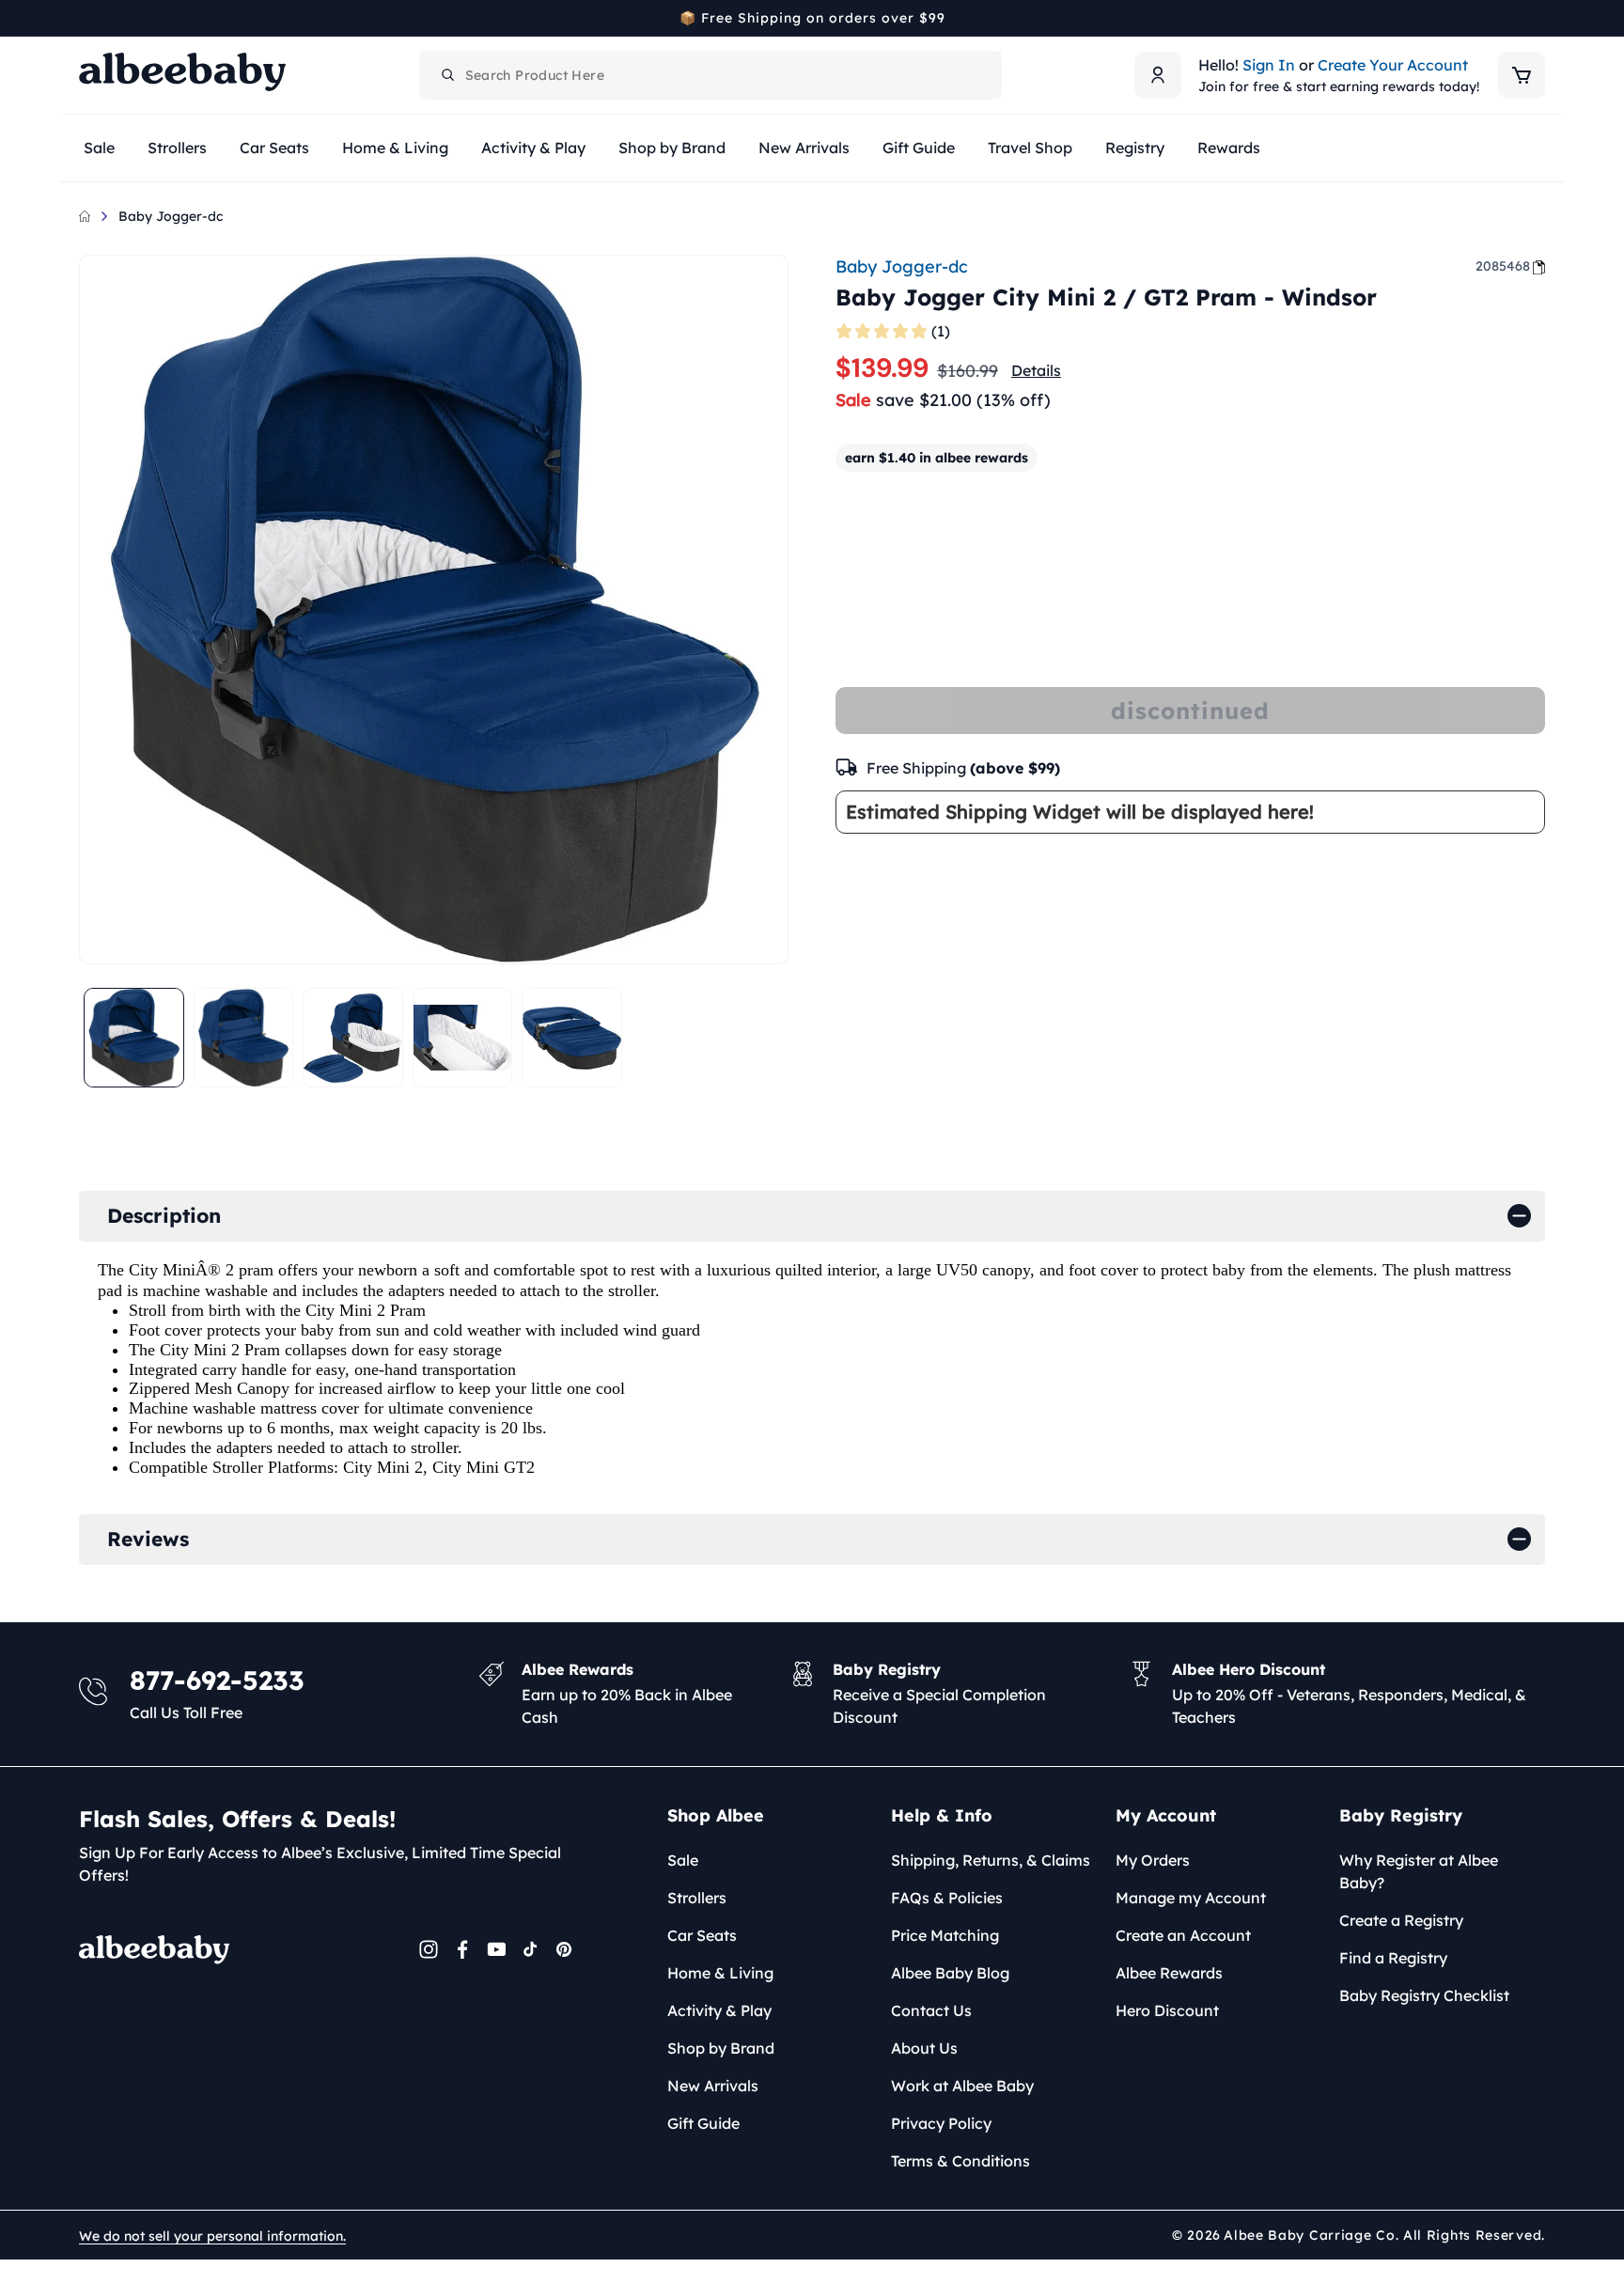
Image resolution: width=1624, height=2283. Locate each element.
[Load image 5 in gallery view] (572, 1038)
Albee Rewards (1169, 1973)
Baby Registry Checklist (1424, 1995)
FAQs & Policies (947, 1898)
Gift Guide (703, 2123)
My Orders (1153, 1860)
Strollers (697, 1898)
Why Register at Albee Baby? (1419, 1871)
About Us (924, 2048)
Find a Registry (1393, 1958)
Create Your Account (1393, 65)
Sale (683, 1860)
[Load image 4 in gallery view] (463, 1038)
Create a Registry (1401, 1920)
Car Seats (702, 1935)
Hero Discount (1167, 2010)
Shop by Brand (721, 2048)
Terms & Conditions (960, 2161)
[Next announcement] (1538, 18)
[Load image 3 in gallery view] (353, 1038)
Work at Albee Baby (962, 2086)
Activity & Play (719, 2010)
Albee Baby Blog (950, 1973)
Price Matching (945, 1935)
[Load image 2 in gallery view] (244, 1038)
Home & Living (720, 1973)
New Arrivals (713, 2086)
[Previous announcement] (86, 18)
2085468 (1503, 266)
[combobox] (710, 75)
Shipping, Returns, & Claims (991, 1860)
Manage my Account (1191, 1898)
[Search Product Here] (448, 75)
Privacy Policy (941, 2123)
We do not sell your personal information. (212, 2236)
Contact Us (931, 2010)
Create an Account (1183, 1935)
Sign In (1269, 65)
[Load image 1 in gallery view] (134, 1038)
